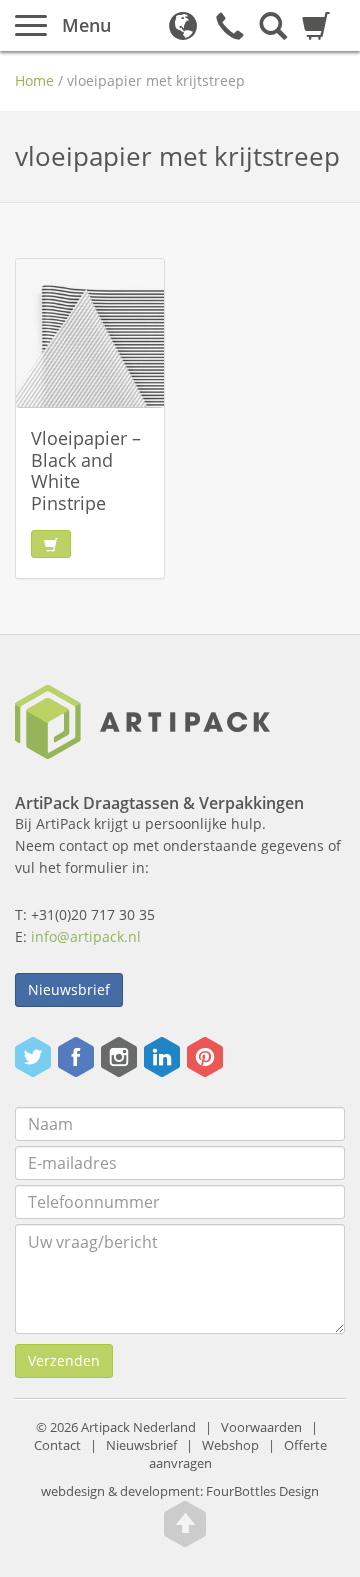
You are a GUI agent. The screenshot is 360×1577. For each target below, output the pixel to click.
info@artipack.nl (86, 936)
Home (34, 80)
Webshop (230, 1445)
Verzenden (64, 1360)
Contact (57, 1445)
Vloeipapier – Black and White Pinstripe (86, 470)
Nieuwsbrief (69, 989)
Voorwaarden (261, 1427)
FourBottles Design (180, 1491)
